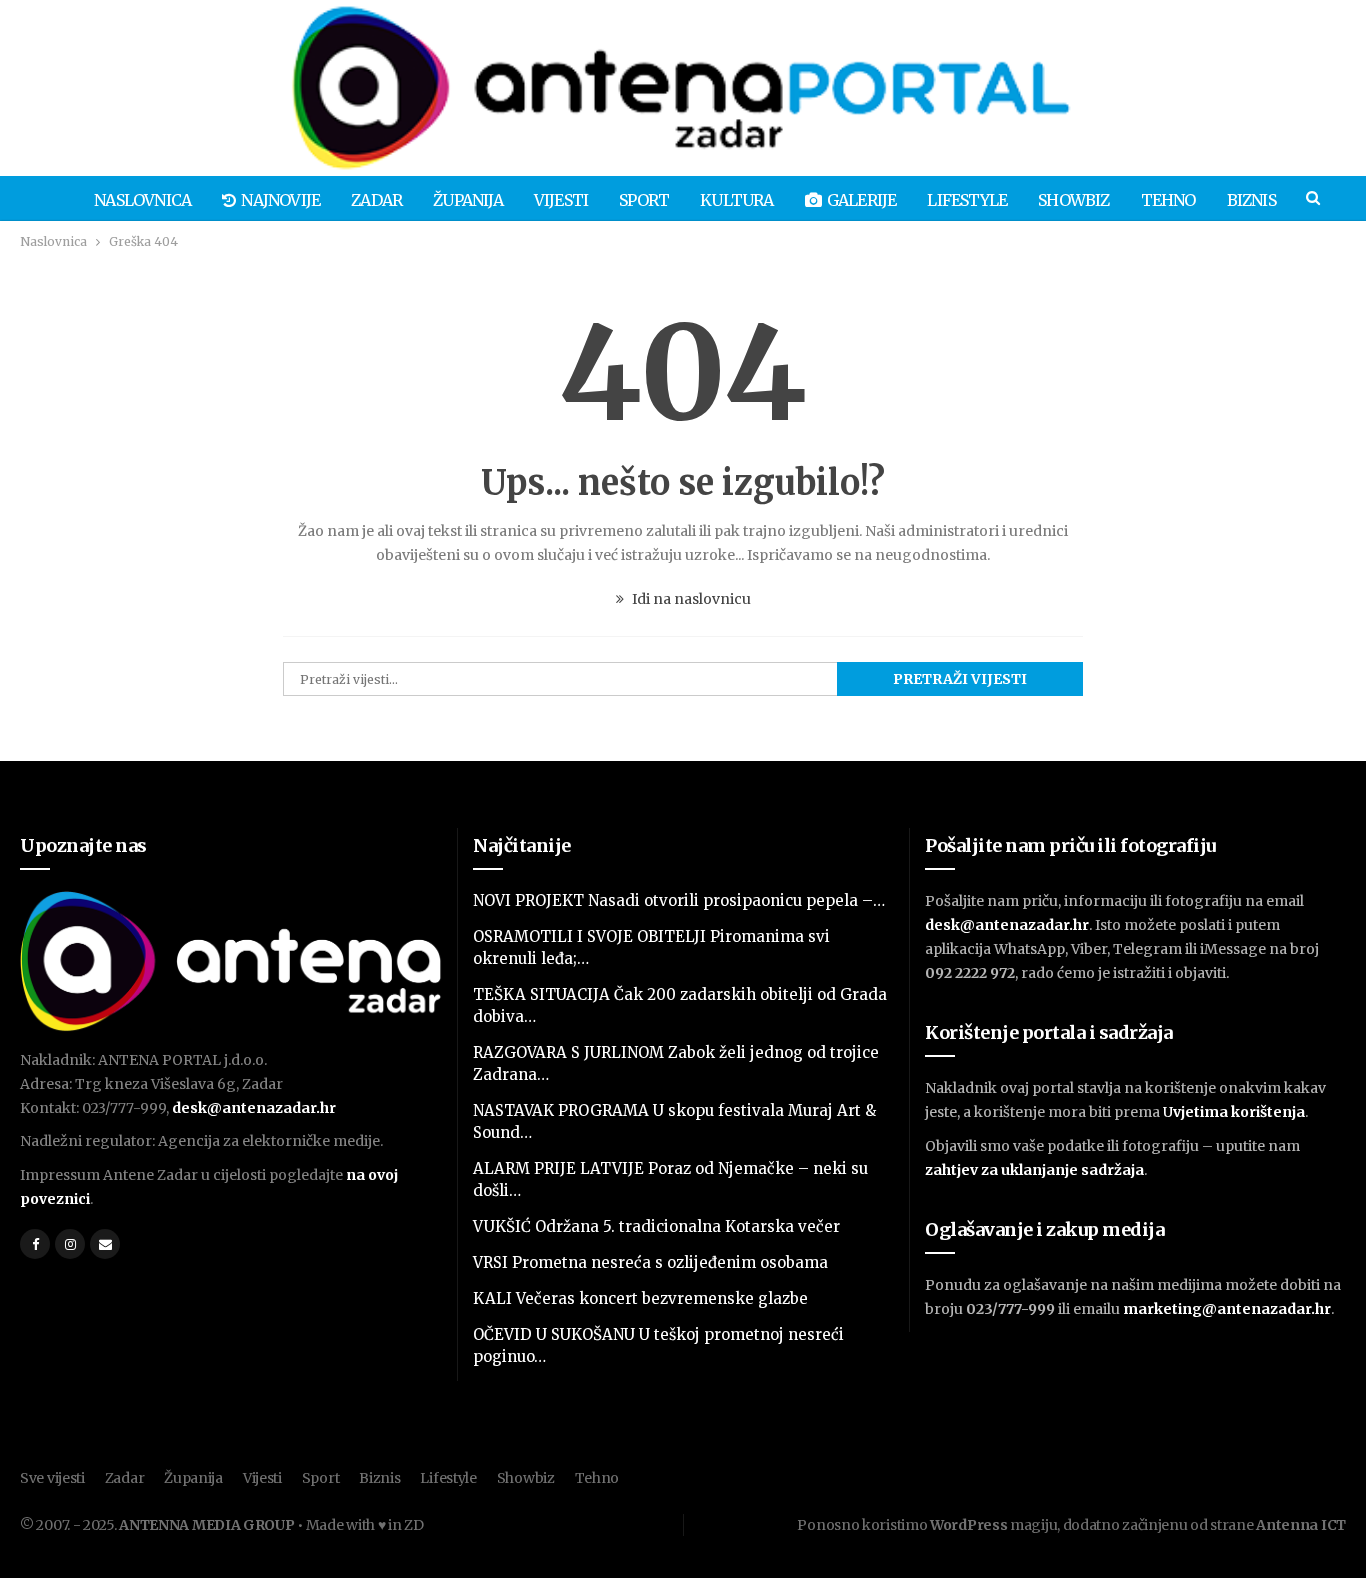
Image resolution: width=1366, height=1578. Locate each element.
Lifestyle (967, 200)
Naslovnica (142, 200)
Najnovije (280, 200)
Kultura (736, 200)
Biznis (1251, 200)
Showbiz (1073, 200)
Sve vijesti (52, 1478)
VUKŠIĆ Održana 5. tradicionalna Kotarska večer (656, 1226)
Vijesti (561, 200)
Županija (468, 200)
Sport (644, 200)
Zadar (376, 200)
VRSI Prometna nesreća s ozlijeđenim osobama (650, 1262)
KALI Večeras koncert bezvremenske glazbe (640, 1298)
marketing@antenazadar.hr (1227, 1309)
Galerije (862, 200)
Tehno (1168, 200)
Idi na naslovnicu (690, 599)
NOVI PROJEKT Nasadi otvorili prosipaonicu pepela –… (679, 900)
